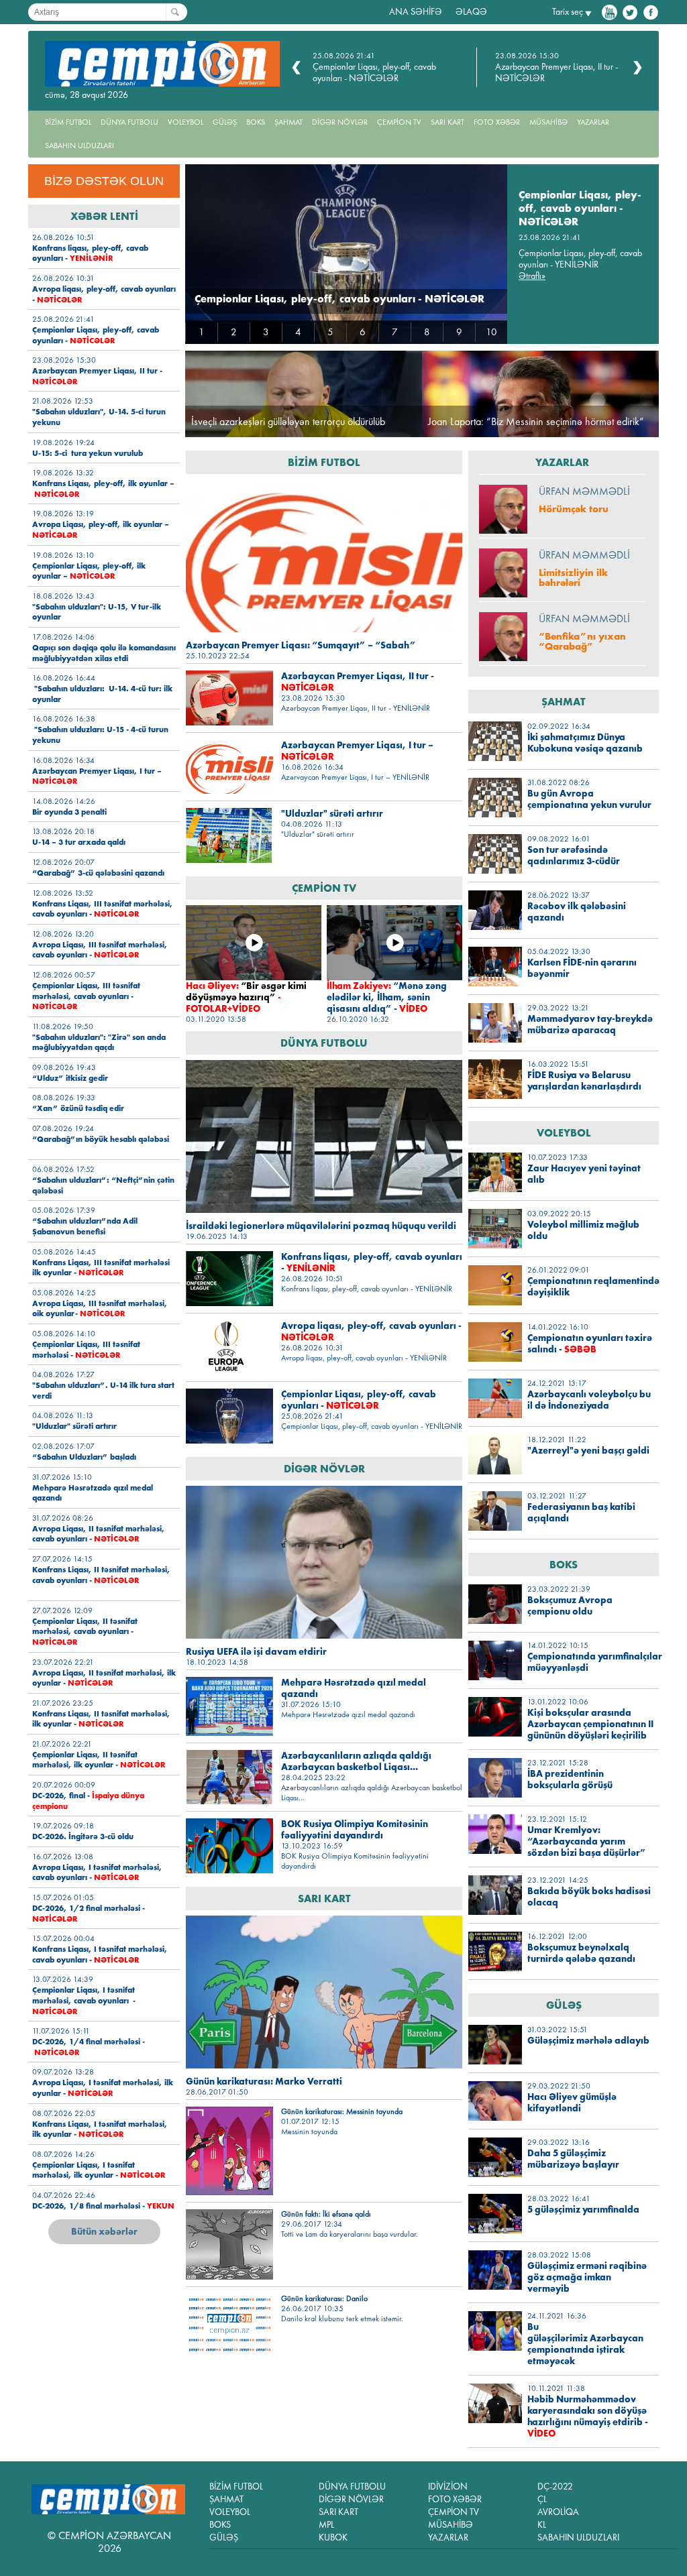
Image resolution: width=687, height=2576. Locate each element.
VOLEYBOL (186, 122)
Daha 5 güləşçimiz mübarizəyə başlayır (573, 2159)
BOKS (256, 122)
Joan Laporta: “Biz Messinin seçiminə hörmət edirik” (536, 421)
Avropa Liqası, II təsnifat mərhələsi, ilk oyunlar (104, 1678)
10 (491, 332)
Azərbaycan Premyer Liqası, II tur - (358, 682)
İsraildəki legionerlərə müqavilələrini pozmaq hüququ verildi (321, 1226)
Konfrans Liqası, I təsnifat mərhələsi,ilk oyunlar (100, 2129)
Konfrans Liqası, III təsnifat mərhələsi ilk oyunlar (101, 1268)
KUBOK (333, 2537)
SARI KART (447, 122)
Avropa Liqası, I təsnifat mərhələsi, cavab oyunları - (97, 1872)
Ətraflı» (532, 276)
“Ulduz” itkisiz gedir (70, 1078)
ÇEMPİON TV (399, 122)
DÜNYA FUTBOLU (129, 122)
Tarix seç (568, 12)
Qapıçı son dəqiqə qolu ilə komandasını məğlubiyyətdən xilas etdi (104, 653)
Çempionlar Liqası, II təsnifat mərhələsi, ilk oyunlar (99, 1760)
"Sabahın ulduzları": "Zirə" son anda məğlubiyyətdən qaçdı (99, 1042)
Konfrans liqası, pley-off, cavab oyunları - (90, 253)
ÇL (542, 2499)
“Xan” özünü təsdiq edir (78, 1108)
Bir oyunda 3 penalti (69, 812)
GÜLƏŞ (225, 122)
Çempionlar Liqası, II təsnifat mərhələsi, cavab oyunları (85, 1631)
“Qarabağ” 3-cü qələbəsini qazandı (98, 873)
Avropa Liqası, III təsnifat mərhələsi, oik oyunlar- (100, 1308)
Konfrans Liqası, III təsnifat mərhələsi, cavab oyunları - (103, 909)
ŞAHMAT (288, 122)
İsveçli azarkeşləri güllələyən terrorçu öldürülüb (288, 421)
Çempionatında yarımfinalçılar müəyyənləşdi (591, 1662)
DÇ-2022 (555, 2486)
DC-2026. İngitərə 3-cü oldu (83, 1836)
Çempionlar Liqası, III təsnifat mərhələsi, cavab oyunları (86, 996)
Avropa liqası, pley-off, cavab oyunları (371, 1332)
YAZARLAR (593, 122)
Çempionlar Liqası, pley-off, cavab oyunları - (96, 335)
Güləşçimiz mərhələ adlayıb (588, 2041)
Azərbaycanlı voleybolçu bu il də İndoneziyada (589, 1400)
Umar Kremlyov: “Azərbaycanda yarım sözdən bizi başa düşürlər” (587, 1841)
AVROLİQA (558, 2512)
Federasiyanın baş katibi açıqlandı (581, 1513)
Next (638, 68)
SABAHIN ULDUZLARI (80, 145)
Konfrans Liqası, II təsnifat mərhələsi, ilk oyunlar (101, 1719)
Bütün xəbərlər (104, 2231)
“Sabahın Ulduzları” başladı (84, 1457)
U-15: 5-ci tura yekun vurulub (88, 453)
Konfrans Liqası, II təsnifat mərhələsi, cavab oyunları (101, 1575)
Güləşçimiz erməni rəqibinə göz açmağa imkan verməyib (587, 2277)
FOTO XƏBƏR (497, 122)
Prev (296, 68)
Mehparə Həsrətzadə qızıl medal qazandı (354, 1688)
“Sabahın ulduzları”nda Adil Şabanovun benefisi (85, 1226)
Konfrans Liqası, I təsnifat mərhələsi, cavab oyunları (100, 1954)
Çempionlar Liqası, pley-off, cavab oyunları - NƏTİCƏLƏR (374, 72)
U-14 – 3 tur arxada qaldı (79, 842)
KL (542, 2525)
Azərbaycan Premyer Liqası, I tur (357, 751)
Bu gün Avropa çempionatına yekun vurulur (589, 799)
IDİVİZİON (448, 2486)
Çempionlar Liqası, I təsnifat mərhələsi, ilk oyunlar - (99, 2170)
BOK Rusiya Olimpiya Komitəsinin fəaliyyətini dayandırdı (355, 1830)
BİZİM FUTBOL (68, 122)
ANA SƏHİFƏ (416, 12)
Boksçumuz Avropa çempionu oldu (570, 1606)
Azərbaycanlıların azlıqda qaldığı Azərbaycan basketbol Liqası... (356, 1761)
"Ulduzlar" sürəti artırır (74, 1426)
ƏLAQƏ (471, 12)
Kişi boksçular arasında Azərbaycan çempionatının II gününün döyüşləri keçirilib (590, 1724)
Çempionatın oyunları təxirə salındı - (590, 1344)
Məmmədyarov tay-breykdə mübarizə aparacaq (590, 1024)
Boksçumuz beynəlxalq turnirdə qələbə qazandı (581, 1953)
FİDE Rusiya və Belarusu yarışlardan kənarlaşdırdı (584, 1081)
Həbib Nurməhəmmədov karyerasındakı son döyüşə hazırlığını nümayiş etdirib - (588, 2416)
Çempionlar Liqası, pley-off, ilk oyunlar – (89, 571)
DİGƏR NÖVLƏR (340, 122)
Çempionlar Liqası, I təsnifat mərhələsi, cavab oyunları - (84, 2000)
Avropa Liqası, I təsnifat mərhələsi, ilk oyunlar (103, 2088)
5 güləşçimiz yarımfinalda (583, 2210)
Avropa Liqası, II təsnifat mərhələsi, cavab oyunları (99, 1534)
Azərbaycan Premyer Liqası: (301, 645)
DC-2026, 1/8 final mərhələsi (103, 2206)
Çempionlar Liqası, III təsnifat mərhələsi (86, 1349)
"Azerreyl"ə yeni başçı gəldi (588, 1451)
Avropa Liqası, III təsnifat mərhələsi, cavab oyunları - (100, 950)
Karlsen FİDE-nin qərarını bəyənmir (582, 968)
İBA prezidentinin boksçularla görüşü (570, 1779)
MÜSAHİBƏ (548, 122)
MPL (326, 2525)
